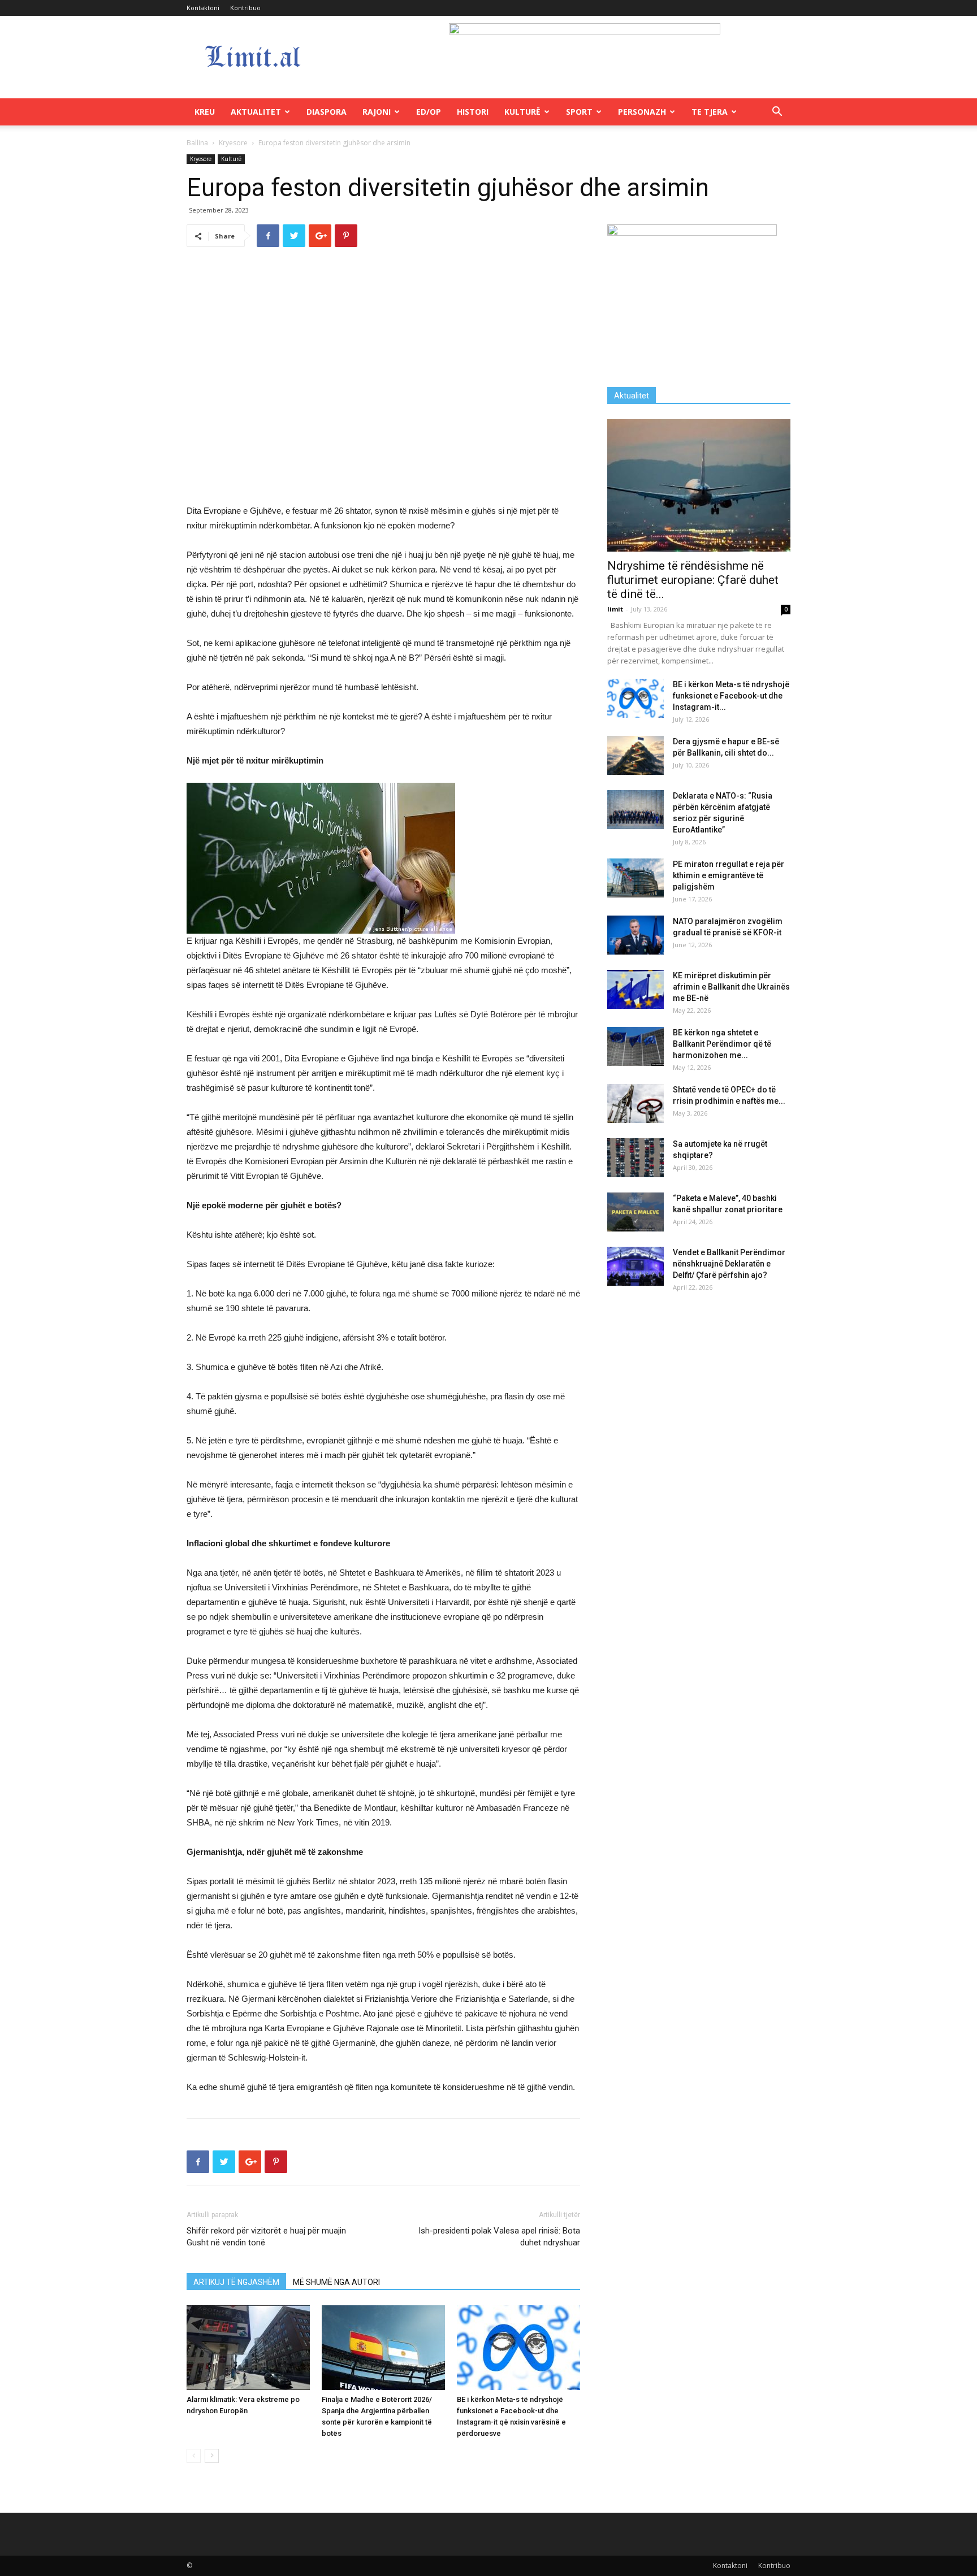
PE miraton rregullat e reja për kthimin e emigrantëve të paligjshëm (729, 875)
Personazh (642, 112)
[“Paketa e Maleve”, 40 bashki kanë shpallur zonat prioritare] (636, 1212)
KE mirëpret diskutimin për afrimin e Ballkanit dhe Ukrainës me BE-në (731, 987)
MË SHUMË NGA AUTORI (336, 2282)
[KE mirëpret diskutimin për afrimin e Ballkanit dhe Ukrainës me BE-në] (636, 989)
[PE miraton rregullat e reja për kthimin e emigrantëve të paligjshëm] (636, 878)
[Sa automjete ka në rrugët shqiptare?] (636, 1158)
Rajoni (377, 112)
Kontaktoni (203, 8)
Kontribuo (245, 8)
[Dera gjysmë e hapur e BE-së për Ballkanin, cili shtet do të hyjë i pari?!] (636, 755)
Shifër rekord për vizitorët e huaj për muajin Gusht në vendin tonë (266, 2237)
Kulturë (522, 112)
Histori (473, 112)
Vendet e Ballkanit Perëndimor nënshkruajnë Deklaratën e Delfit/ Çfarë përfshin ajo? (729, 1264)
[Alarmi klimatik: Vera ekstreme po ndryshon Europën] (248, 2348)
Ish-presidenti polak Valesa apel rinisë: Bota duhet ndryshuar (499, 2237)
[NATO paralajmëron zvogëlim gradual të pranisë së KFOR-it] (636, 935)
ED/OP (429, 112)
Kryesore (233, 143)
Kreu (205, 112)
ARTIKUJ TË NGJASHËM (236, 2282)
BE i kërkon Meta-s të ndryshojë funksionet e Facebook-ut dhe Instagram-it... (731, 696)
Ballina (197, 143)
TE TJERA (710, 112)
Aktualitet (256, 112)
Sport (579, 112)
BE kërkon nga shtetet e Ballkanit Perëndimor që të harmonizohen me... (722, 1044)
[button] (777, 113)
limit (615, 609)
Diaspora (327, 112)
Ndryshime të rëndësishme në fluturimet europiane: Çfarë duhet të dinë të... (693, 580)
